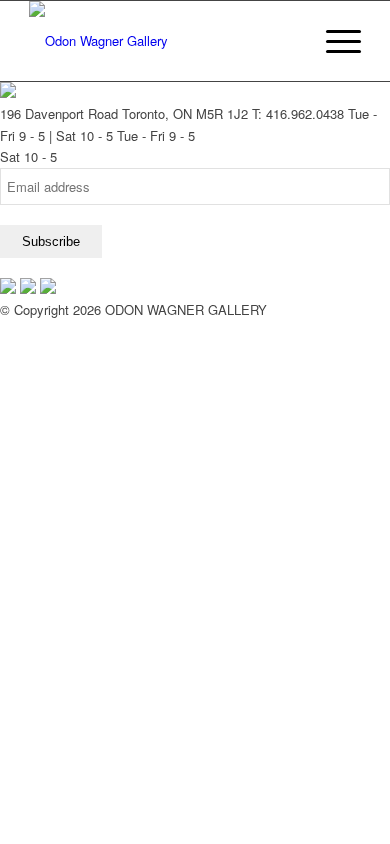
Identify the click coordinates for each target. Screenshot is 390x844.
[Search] (286, 41)
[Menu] (333, 41)
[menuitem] (286, 41)
